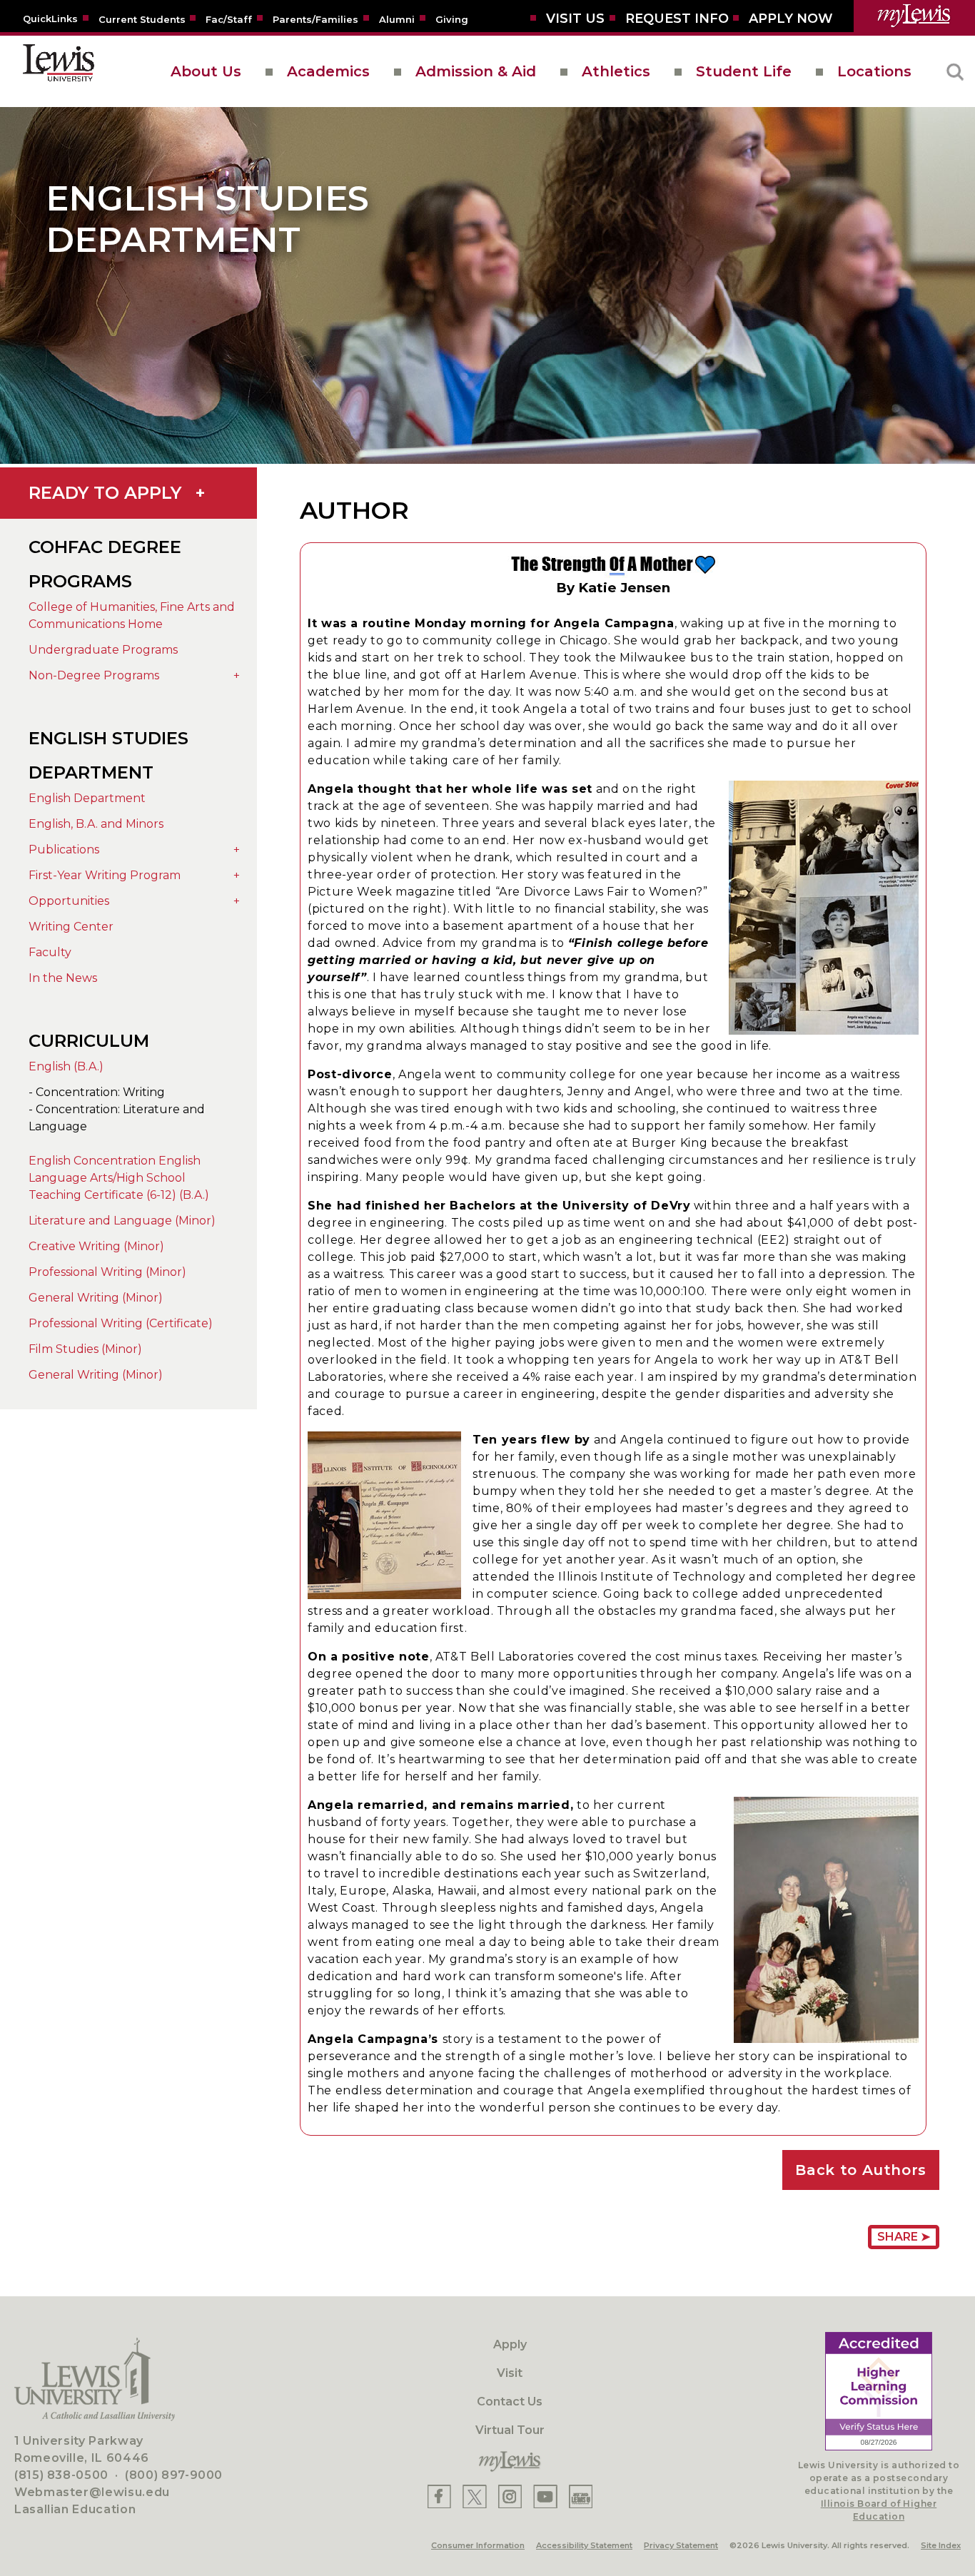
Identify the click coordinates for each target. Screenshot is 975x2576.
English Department (87, 798)
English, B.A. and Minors (96, 824)
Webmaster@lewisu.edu (92, 2492)
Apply (510, 2344)
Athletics (616, 71)
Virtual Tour (510, 2430)
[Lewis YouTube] (545, 2496)
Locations (874, 71)
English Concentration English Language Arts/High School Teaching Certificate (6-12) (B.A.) (119, 1178)
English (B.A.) (66, 1066)
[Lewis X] (475, 2496)
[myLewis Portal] (914, 16)
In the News (63, 978)
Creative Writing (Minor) (96, 1246)
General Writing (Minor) (96, 1298)
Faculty (50, 952)
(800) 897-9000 (174, 2475)
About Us (206, 71)
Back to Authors (861, 2170)
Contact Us (510, 2402)
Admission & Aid (476, 71)
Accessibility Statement (584, 2545)
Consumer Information (478, 2545)
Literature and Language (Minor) (122, 1221)
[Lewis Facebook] (439, 2496)
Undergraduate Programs (103, 650)
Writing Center (71, 927)
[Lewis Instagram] (510, 2496)
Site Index (941, 2545)
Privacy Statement (681, 2545)
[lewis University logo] (59, 71)
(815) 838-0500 (61, 2475)
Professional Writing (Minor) (107, 1272)
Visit (510, 2373)
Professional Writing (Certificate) (121, 1323)
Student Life (744, 71)
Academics (328, 71)
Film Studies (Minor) (85, 1349)
